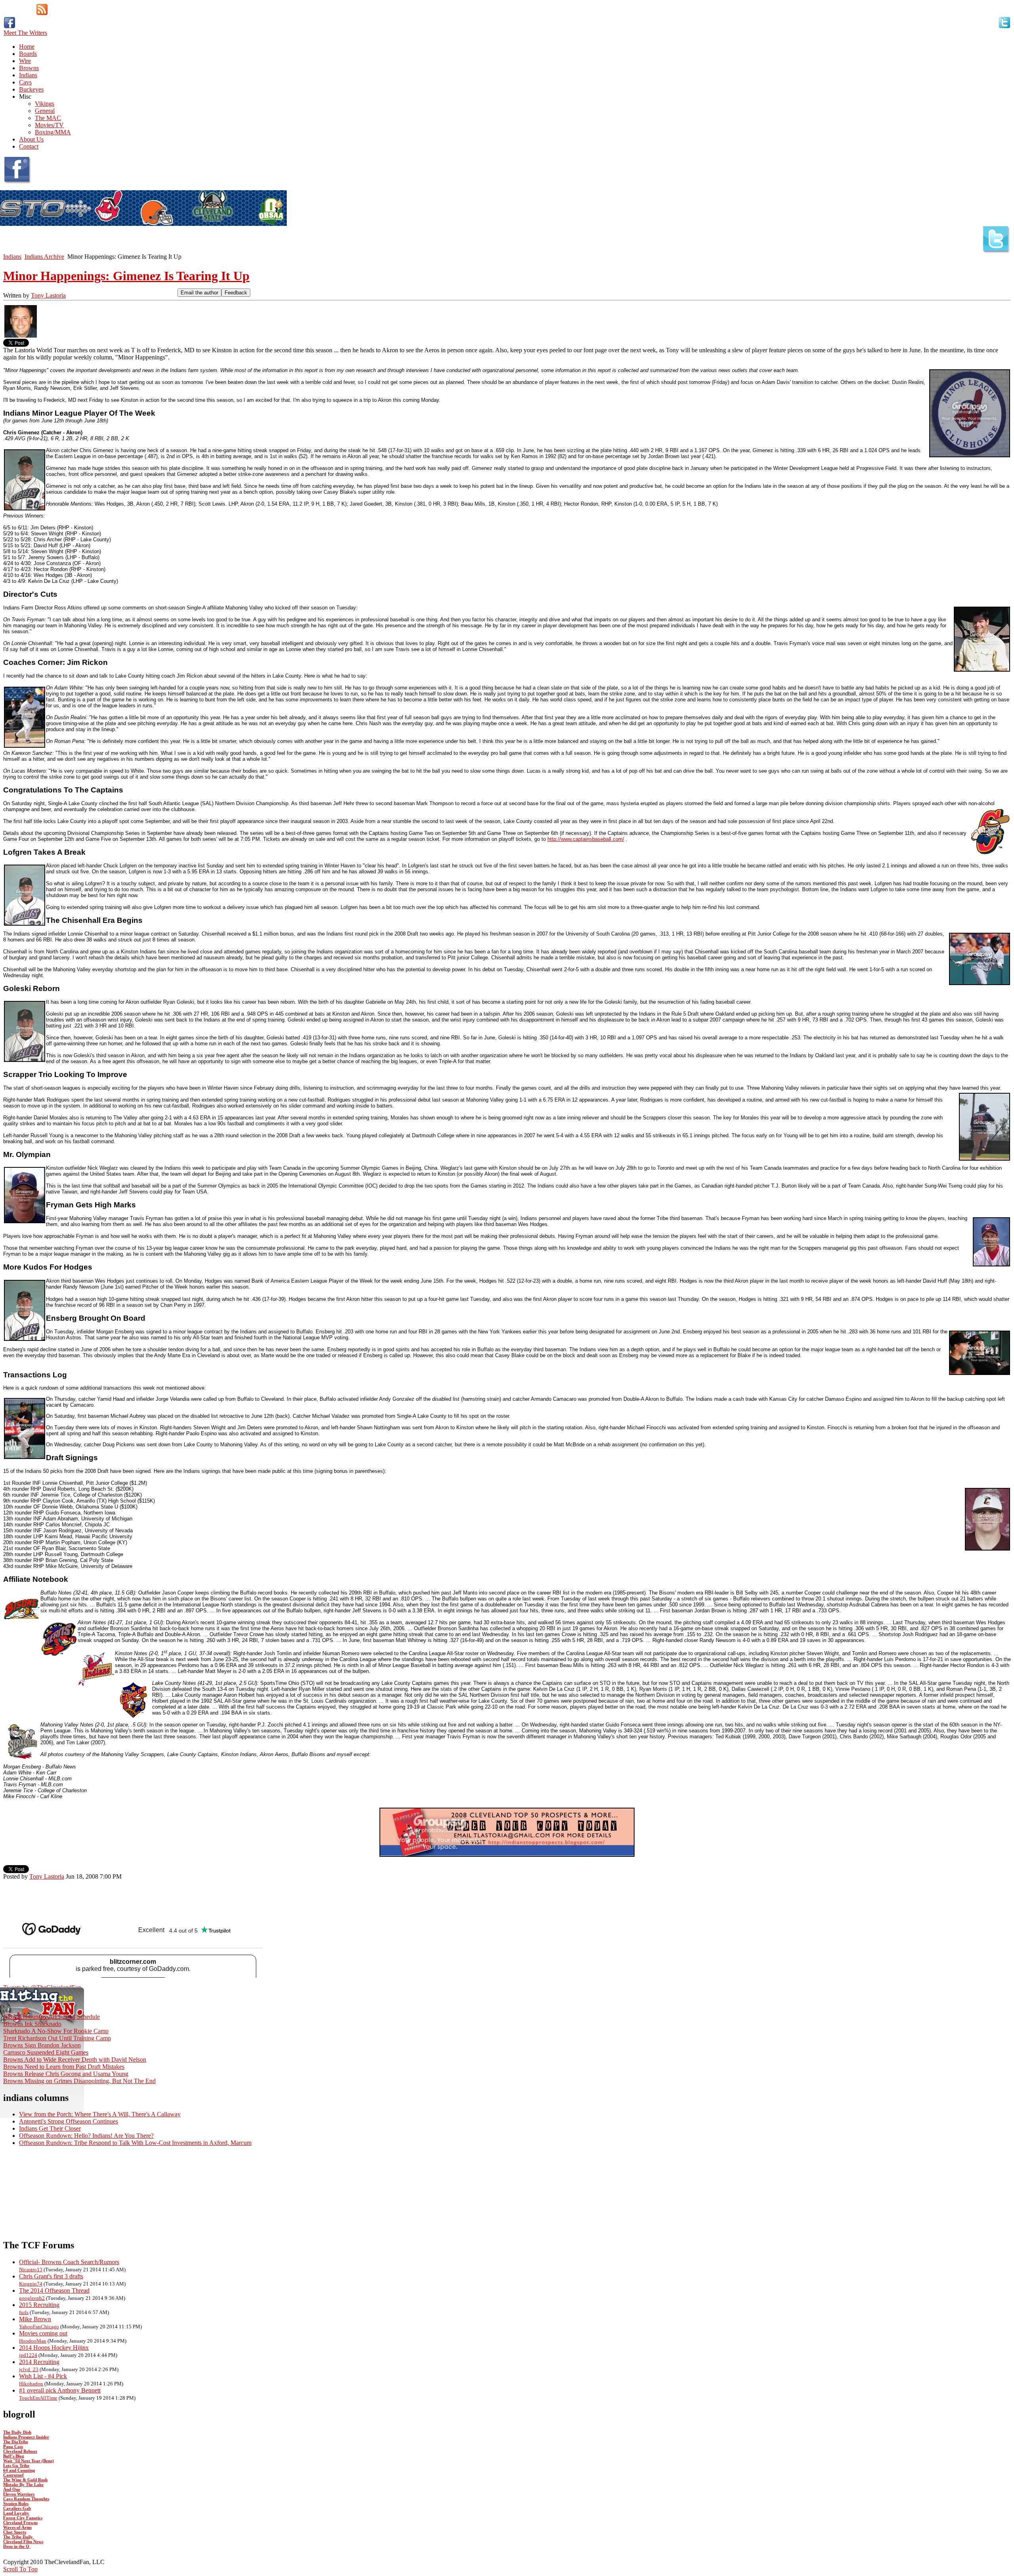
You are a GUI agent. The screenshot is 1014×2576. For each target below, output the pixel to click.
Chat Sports (15, 2532)
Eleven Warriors (19, 2494)
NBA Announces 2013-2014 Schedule (51, 2017)
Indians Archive (44, 257)
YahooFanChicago (39, 2327)
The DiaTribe (16, 2442)
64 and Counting (19, 2470)
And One (12, 2489)
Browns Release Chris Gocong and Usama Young (66, 2074)
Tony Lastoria (48, 295)
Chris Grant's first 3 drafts (51, 2276)
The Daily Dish (17, 2432)
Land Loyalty (16, 2513)
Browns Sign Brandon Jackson (42, 2045)
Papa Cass (13, 2446)
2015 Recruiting (39, 2305)
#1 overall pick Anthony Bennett (60, 2390)
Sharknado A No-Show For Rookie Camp (56, 2031)
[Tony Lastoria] (21, 337)
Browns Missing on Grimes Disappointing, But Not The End (79, 2081)
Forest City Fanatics (23, 2518)
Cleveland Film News (23, 2542)
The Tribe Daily (19, 2537)
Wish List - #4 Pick (43, 2376)
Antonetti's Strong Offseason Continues (69, 2121)
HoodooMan (33, 2341)
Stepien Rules (16, 2503)
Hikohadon (31, 2384)
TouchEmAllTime (38, 2398)
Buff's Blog (14, 2456)
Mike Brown (35, 2319)
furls (24, 2312)
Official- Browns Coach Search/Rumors (69, 2262)
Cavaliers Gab (17, 2508)
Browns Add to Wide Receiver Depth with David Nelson (75, 2059)
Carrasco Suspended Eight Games (46, 2052)
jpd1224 (28, 2355)
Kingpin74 (31, 2284)
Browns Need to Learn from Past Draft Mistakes (64, 2067)
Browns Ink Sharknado (32, 2024)
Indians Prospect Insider (26, 2437)
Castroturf (13, 2475)
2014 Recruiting (39, 2362)
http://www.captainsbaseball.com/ (586, 839)
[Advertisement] (96, 1892)
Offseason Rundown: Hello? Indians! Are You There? (86, 2136)
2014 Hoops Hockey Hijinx (54, 2348)
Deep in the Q (17, 2546)
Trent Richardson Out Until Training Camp (57, 2038)
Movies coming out (43, 2333)
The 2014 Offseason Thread (54, 2291)
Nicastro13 (31, 2270)
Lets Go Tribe (16, 2465)
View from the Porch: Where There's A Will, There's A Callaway (100, 2114)
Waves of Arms (17, 2527)
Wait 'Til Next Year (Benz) (29, 2461)
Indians (12, 257)
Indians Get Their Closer (50, 2128)
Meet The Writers (25, 33)
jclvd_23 (29, 2369)
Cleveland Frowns (20, 2523)
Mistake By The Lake (23, 2484)
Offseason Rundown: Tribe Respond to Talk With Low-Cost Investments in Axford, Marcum (135, 2143)
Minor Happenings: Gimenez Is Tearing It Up (126, 276)
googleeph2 (32, 2298)
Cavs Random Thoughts (26, 2499)
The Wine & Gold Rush (25, 2480)
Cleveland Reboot (20, 2451)
